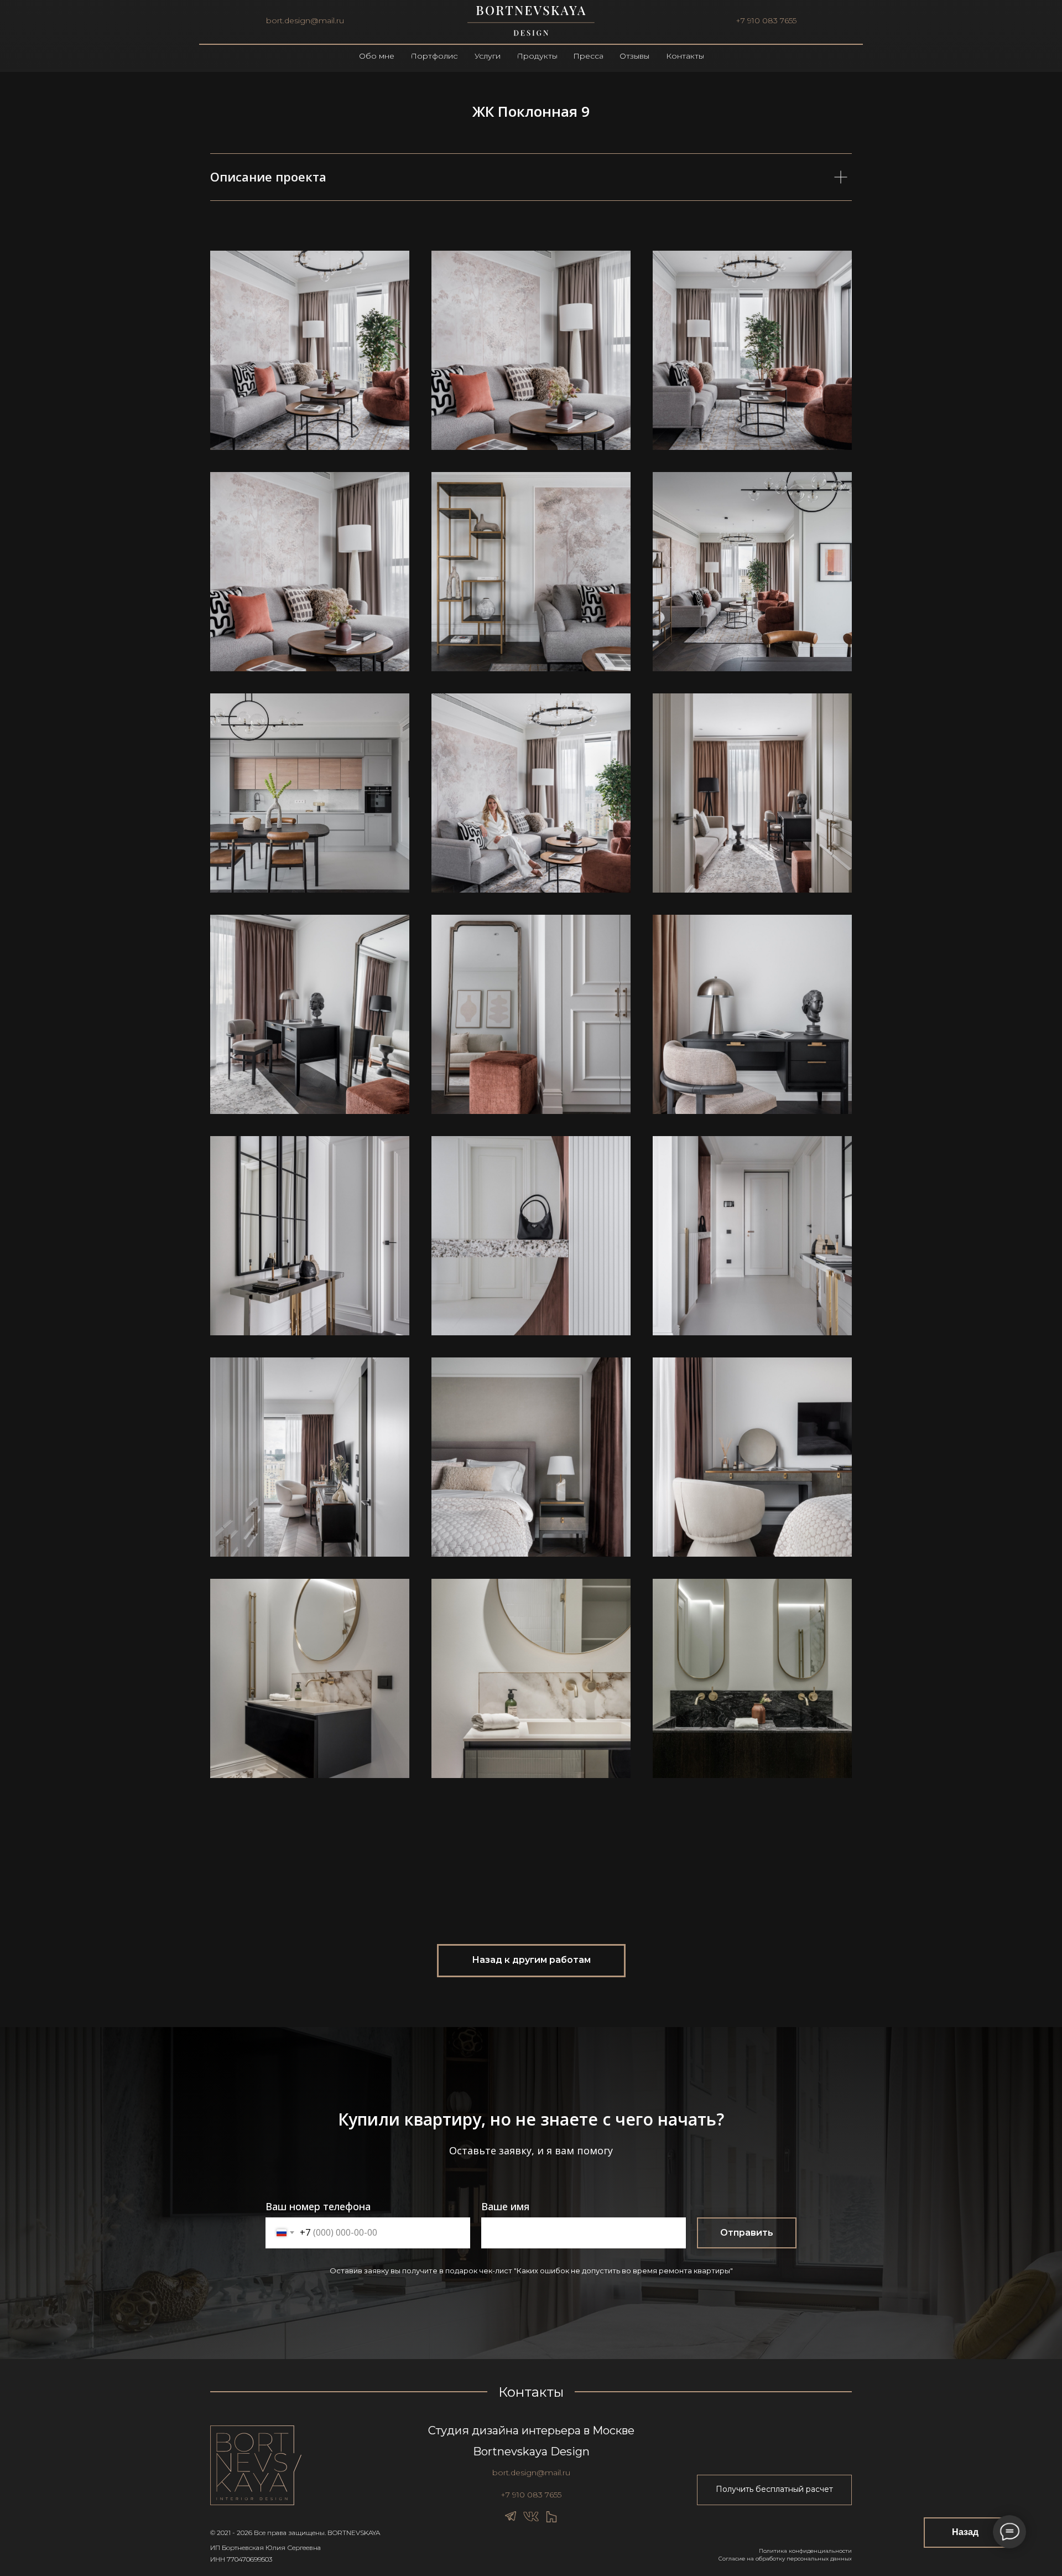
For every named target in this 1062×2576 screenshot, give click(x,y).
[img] (531, 21)
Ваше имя (505, 2206)
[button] (774, 2490)
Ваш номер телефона (318, 2206)
